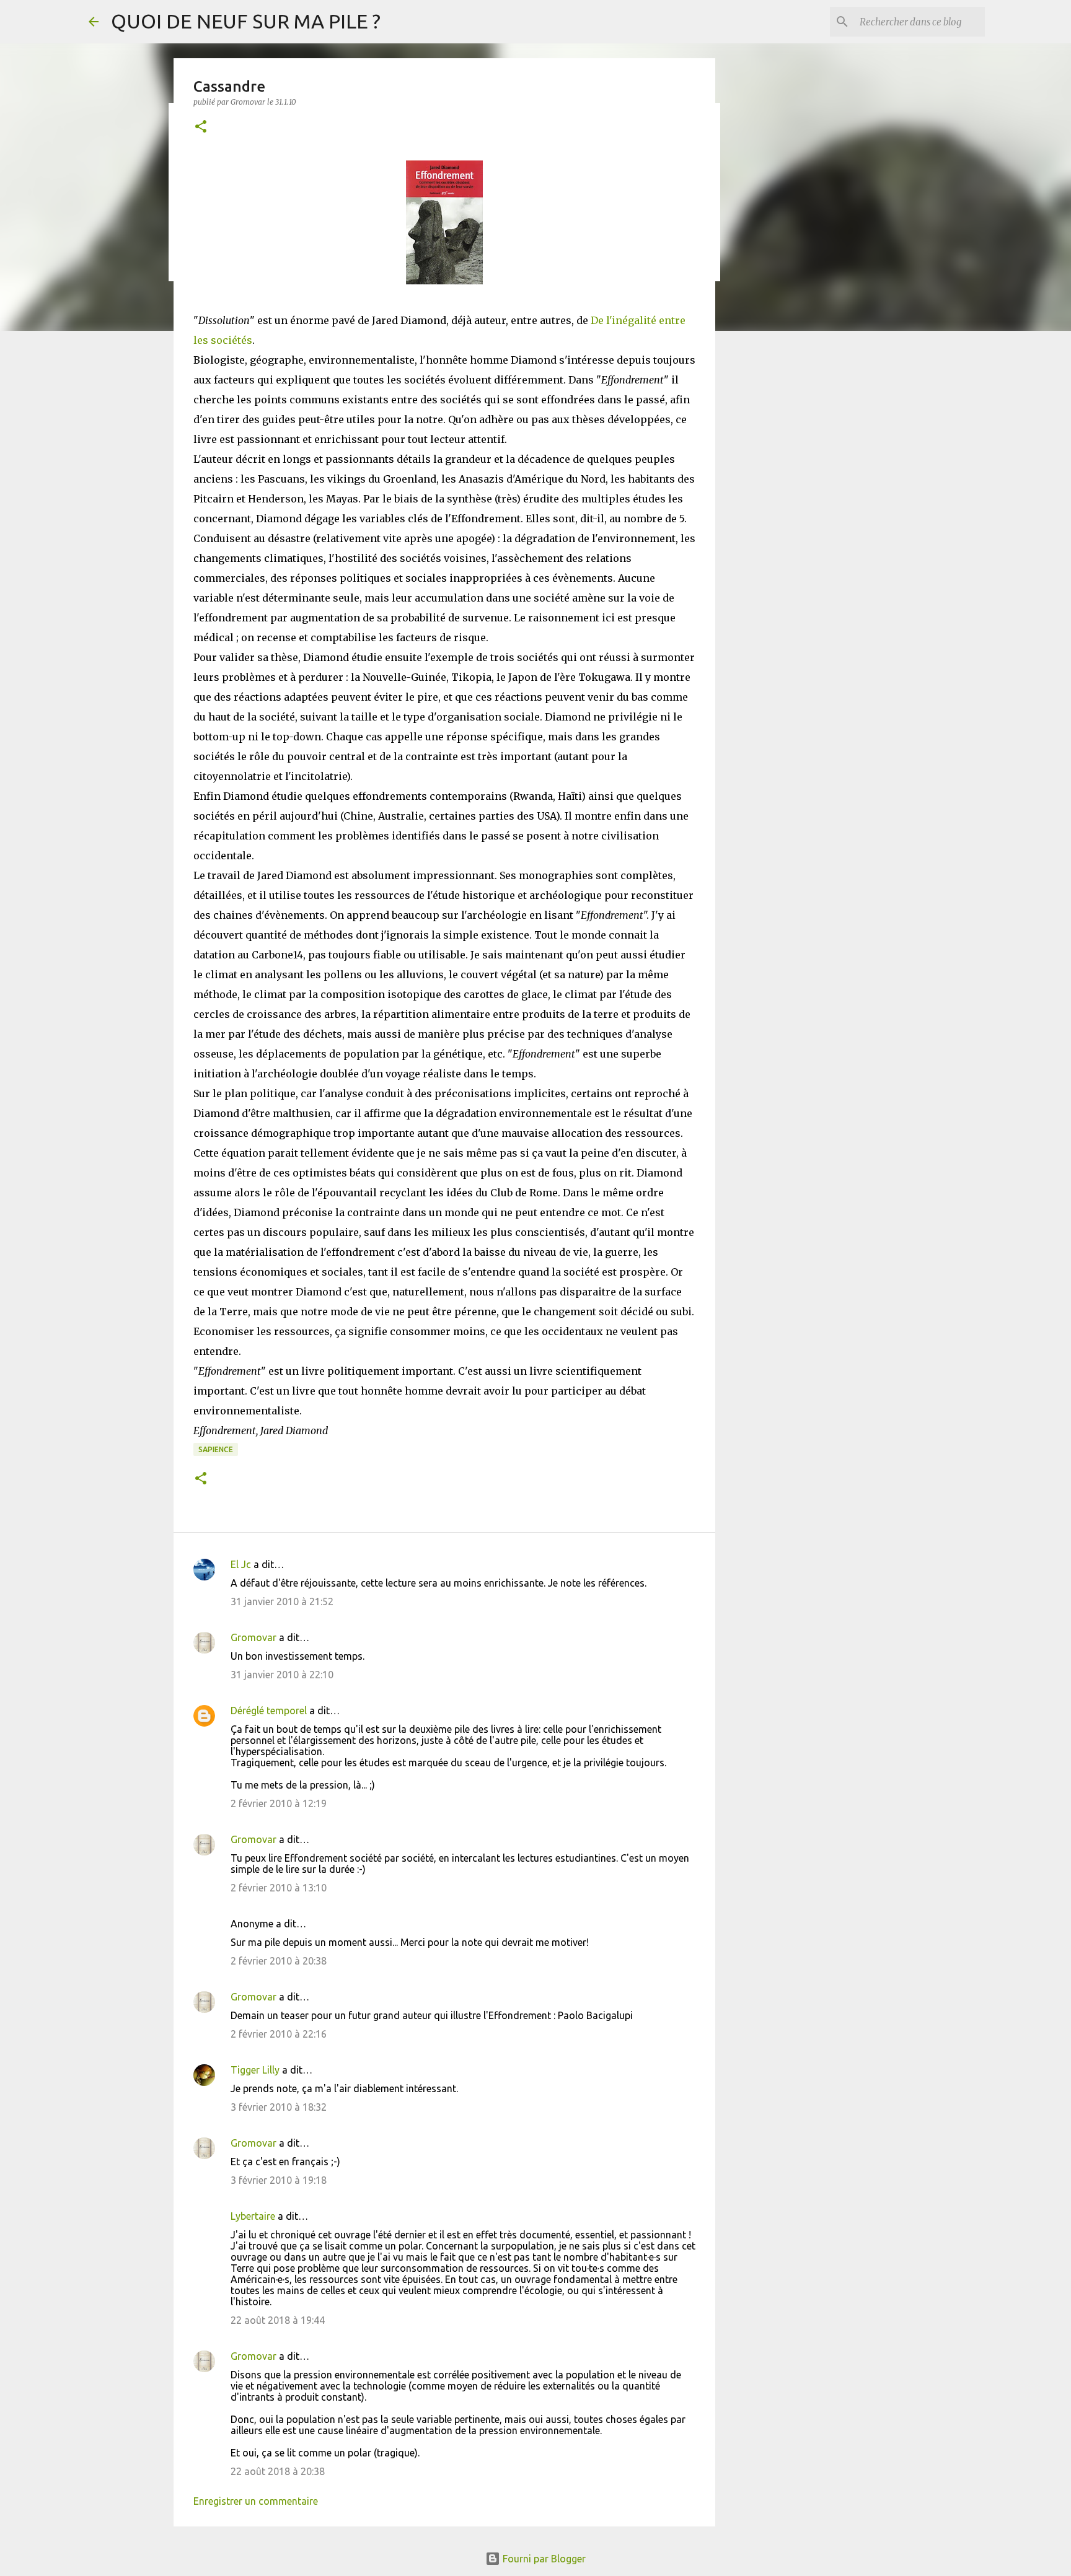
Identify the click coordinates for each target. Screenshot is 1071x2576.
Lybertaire (253, 2216)
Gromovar (253, 1637)
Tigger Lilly (255, 2070)
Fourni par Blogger (543, 2559)
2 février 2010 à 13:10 (279, 1888)
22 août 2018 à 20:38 (278, 2471)
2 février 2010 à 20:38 (279, 1961)
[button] (201, 127)
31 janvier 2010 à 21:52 (282, 1601)
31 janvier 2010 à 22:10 (282, 1675)
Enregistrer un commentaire (256, 2501)
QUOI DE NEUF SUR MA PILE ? (246, 21)
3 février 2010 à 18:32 (279, 2107)
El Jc (241, 1564)
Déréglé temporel (269, 1711)
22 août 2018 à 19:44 (278, 2320)
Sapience (216, 1449)
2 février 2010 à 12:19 (279, 1803)
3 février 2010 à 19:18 (279, 2180)
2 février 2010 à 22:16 (279, 2034)
